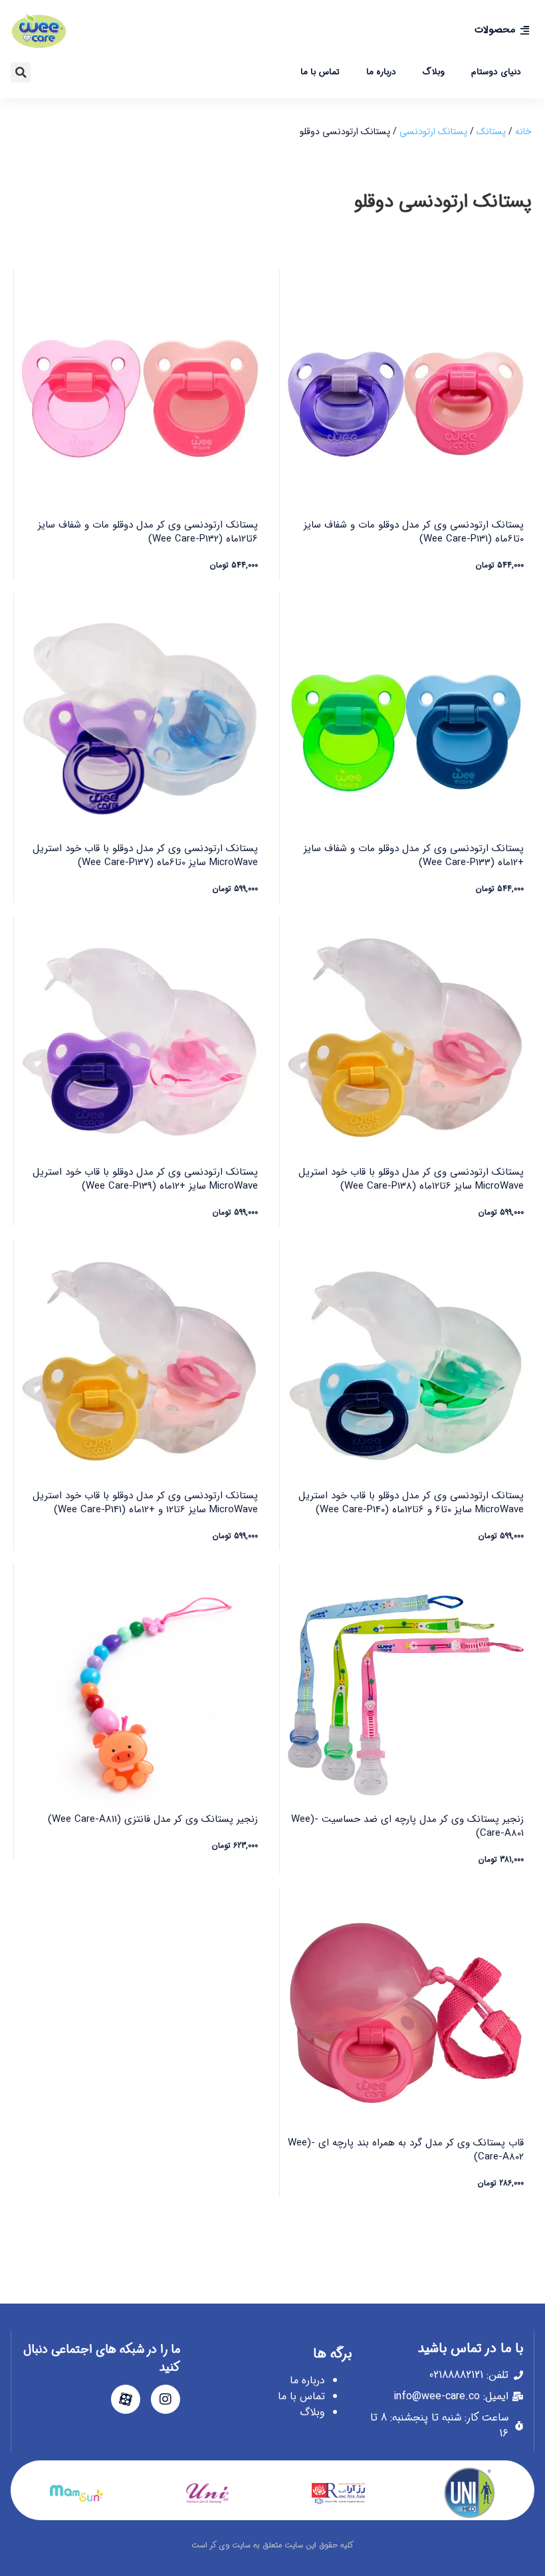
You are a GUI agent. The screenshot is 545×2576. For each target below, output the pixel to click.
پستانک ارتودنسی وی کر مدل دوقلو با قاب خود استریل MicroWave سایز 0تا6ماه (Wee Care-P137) (145, 855)
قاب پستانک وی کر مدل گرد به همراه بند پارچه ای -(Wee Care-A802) (406, 2150)
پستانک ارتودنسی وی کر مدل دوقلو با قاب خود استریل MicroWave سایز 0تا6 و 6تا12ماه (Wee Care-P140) (411, 1503)
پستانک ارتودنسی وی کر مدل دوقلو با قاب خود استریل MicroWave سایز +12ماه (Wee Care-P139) (145, 1179)
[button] (21, 72)
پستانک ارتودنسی (433, 132)
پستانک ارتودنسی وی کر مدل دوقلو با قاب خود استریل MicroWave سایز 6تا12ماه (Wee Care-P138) (411, 1179)
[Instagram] (165, 2399)
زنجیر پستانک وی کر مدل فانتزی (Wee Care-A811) (153, 1819)
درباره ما (381, 72)
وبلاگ (434, 72)
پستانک (491, 132)
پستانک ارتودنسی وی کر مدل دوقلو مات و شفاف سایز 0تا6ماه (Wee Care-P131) (414, 532)
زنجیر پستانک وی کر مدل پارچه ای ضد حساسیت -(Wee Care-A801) (407, 1826)
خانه (523, 132)
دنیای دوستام (496, 72)
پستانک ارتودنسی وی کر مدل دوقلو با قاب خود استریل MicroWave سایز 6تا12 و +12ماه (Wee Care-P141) (145, 1503)
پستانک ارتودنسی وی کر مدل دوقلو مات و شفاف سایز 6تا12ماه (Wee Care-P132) (148, 532)
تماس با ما (320, 72)
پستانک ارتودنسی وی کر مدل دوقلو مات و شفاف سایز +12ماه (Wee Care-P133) (414, 855)
